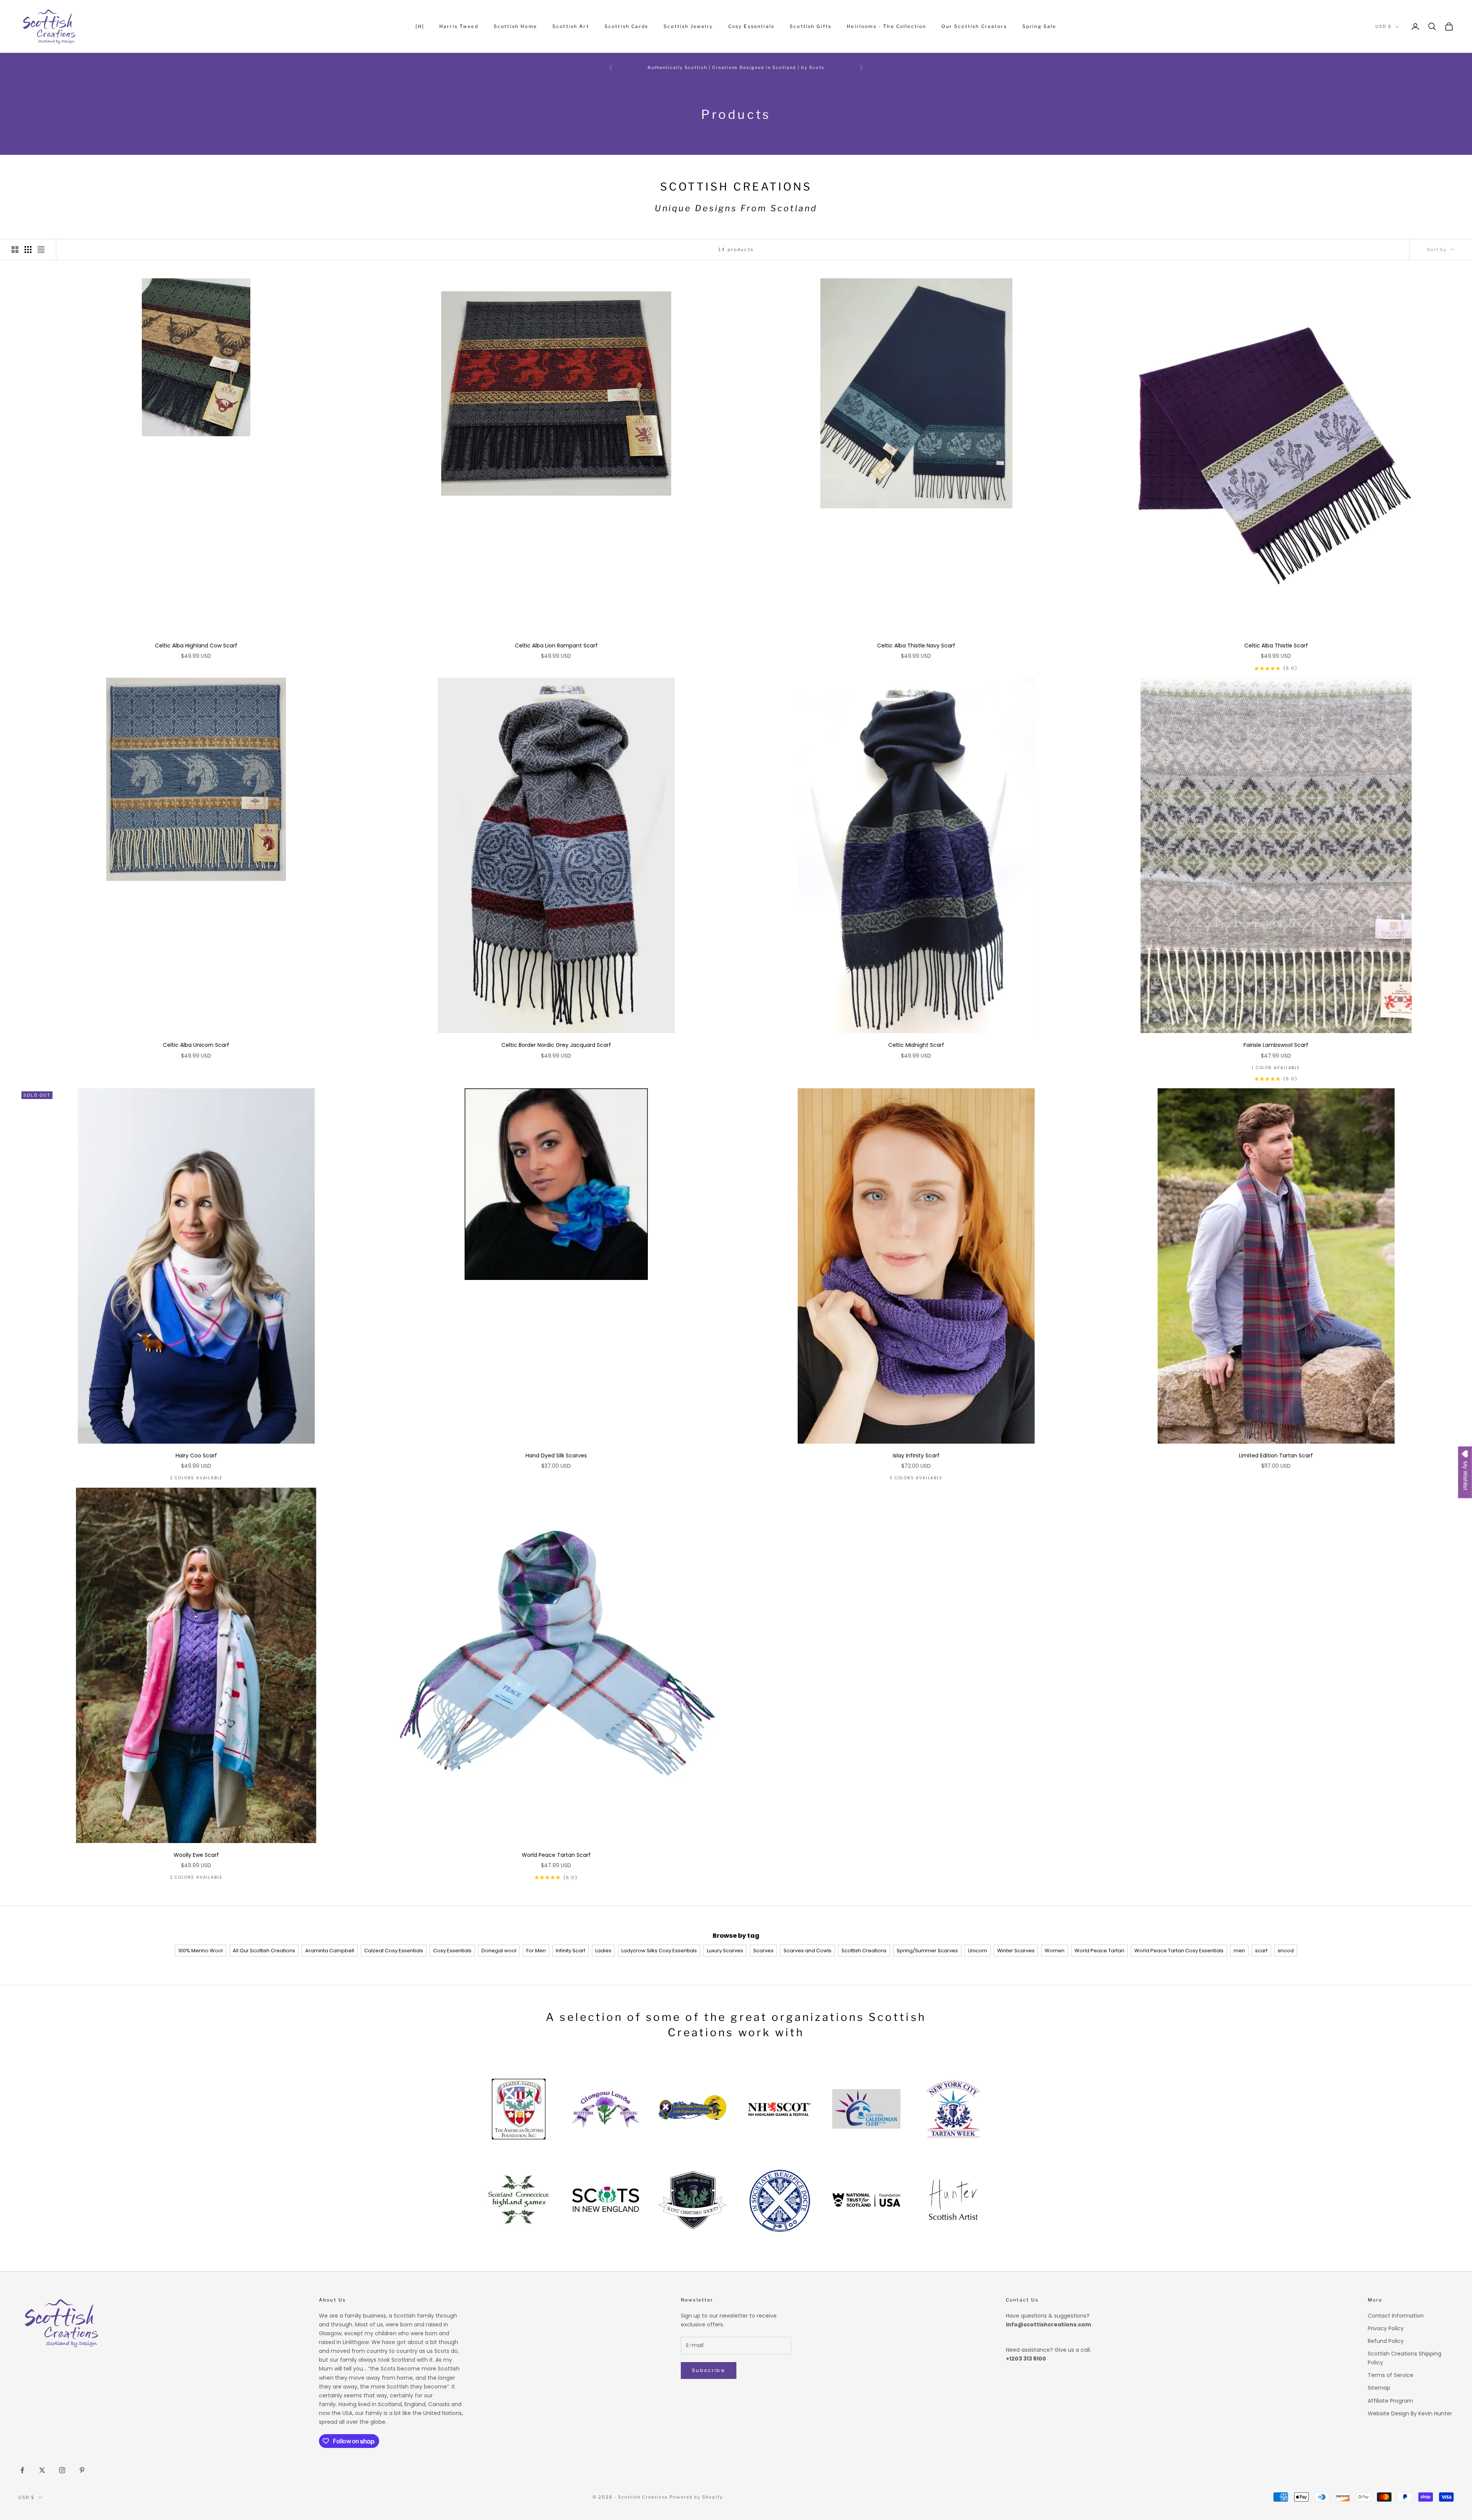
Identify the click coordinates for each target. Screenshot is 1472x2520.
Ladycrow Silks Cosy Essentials (659, 1951)
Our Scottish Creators (974, 26)
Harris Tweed (459, 26)
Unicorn (978, 1951)
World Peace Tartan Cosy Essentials (1179, 1951)
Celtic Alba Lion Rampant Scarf (556, 646)
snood (1286, 1951)
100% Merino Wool (200, 1951)
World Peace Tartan (1099, 1951)
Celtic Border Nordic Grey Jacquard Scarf (556, 1045)
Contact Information (1396, 2316)
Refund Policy (1386, 2341)
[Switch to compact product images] (41, 250)
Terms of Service (1391, 2375)
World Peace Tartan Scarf (556, 1855)
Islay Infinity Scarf (916, 1455)
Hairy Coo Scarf (196, 1455)
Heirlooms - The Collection (886, 26)
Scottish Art (571, 26)
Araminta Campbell (330, 1951)
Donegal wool (499, 1951)
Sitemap (1379, 2388)
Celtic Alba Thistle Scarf (1276, 646)
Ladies (603, 1951)
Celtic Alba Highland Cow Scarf (196, 646)
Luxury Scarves (725, 1951)
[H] (420, 26)
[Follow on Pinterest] (82, 2470)
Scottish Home (515, 26)
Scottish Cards (626, 26)
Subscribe (709, 2370)
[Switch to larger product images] (15, 250)
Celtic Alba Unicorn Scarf (196, 1045)
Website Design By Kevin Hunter (1410, 2413)
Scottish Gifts (811, 26)
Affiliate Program (1390, 2401)
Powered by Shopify (696, 2497)
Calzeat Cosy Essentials (394, 1951)
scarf (1261, 1951)
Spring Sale (1039, 26)
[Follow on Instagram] (62, 2470)
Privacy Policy (1386, 2328)
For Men (536, 1951)
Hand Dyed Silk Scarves (556, 1455)
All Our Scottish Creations (264, 1951)
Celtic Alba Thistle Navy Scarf (916, 646)
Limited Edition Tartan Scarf (1276, 1455)
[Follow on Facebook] (22, 2470)
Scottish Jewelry (688, 26)
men (1239, 1951)
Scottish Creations (864, 1951)
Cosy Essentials (751, 26)
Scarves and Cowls (807, 1951)
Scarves (763, 1951)
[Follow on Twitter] (42, 2470)
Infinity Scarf (571, 1951)
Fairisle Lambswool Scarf (1276, 1045)
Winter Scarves (1016, 1951)
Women (1055, 1951)
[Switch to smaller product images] (28, 250)
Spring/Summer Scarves (927, 1951)
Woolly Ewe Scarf (196, 1855)
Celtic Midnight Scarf (916, 1045)
